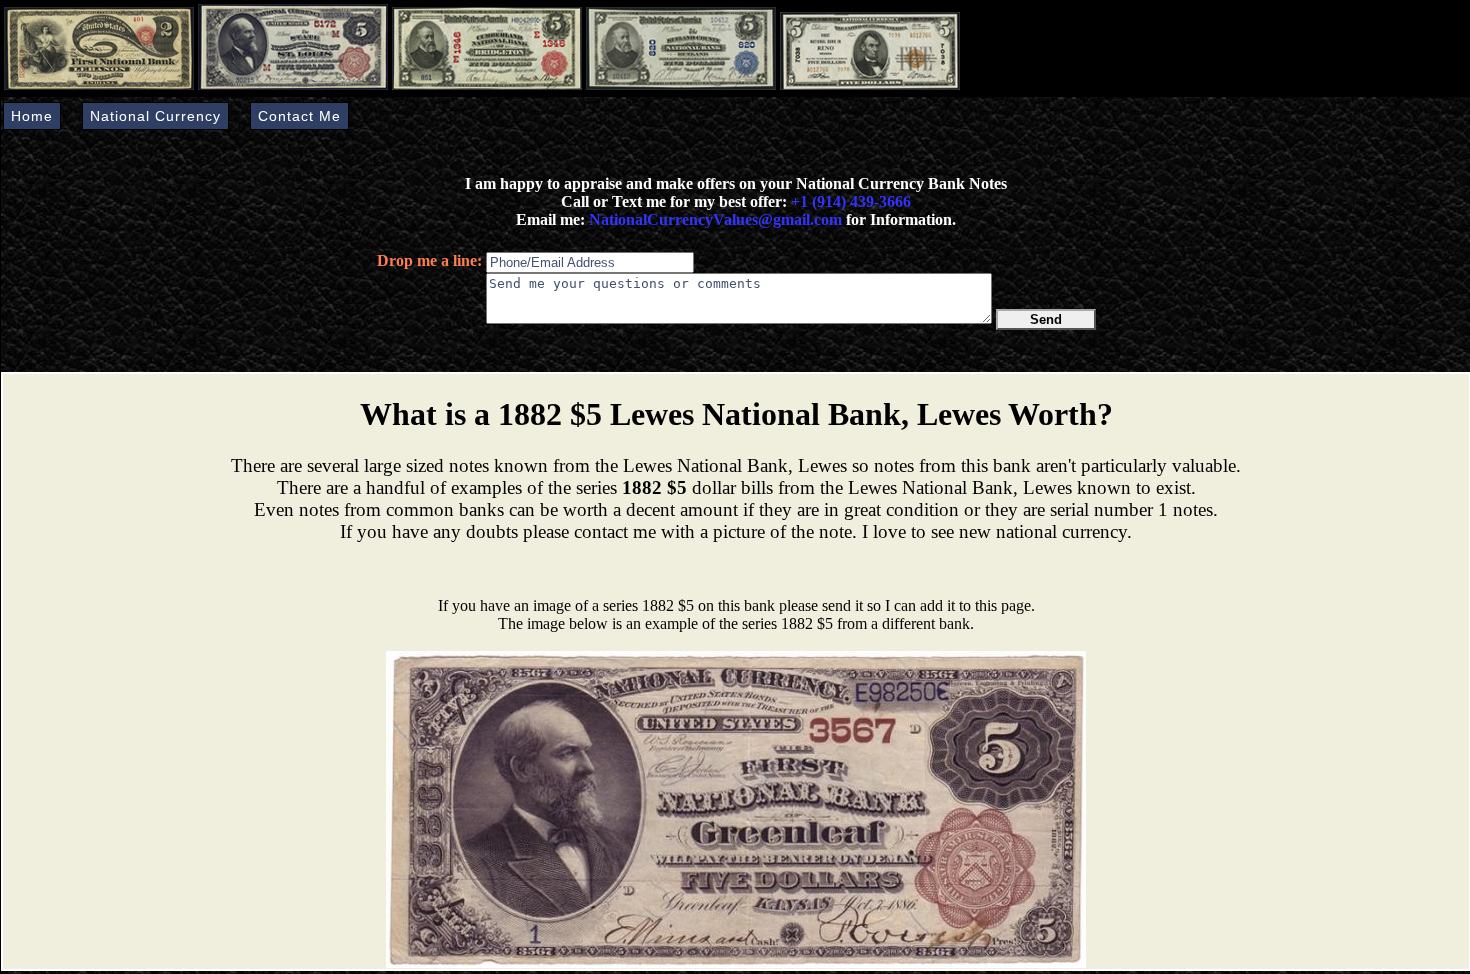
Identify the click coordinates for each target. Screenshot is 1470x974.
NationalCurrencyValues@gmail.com (713, 219)
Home (32, 116)
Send (1046, 319)
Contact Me (299, 116)
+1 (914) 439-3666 (851, 201)
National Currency (155, 116)
